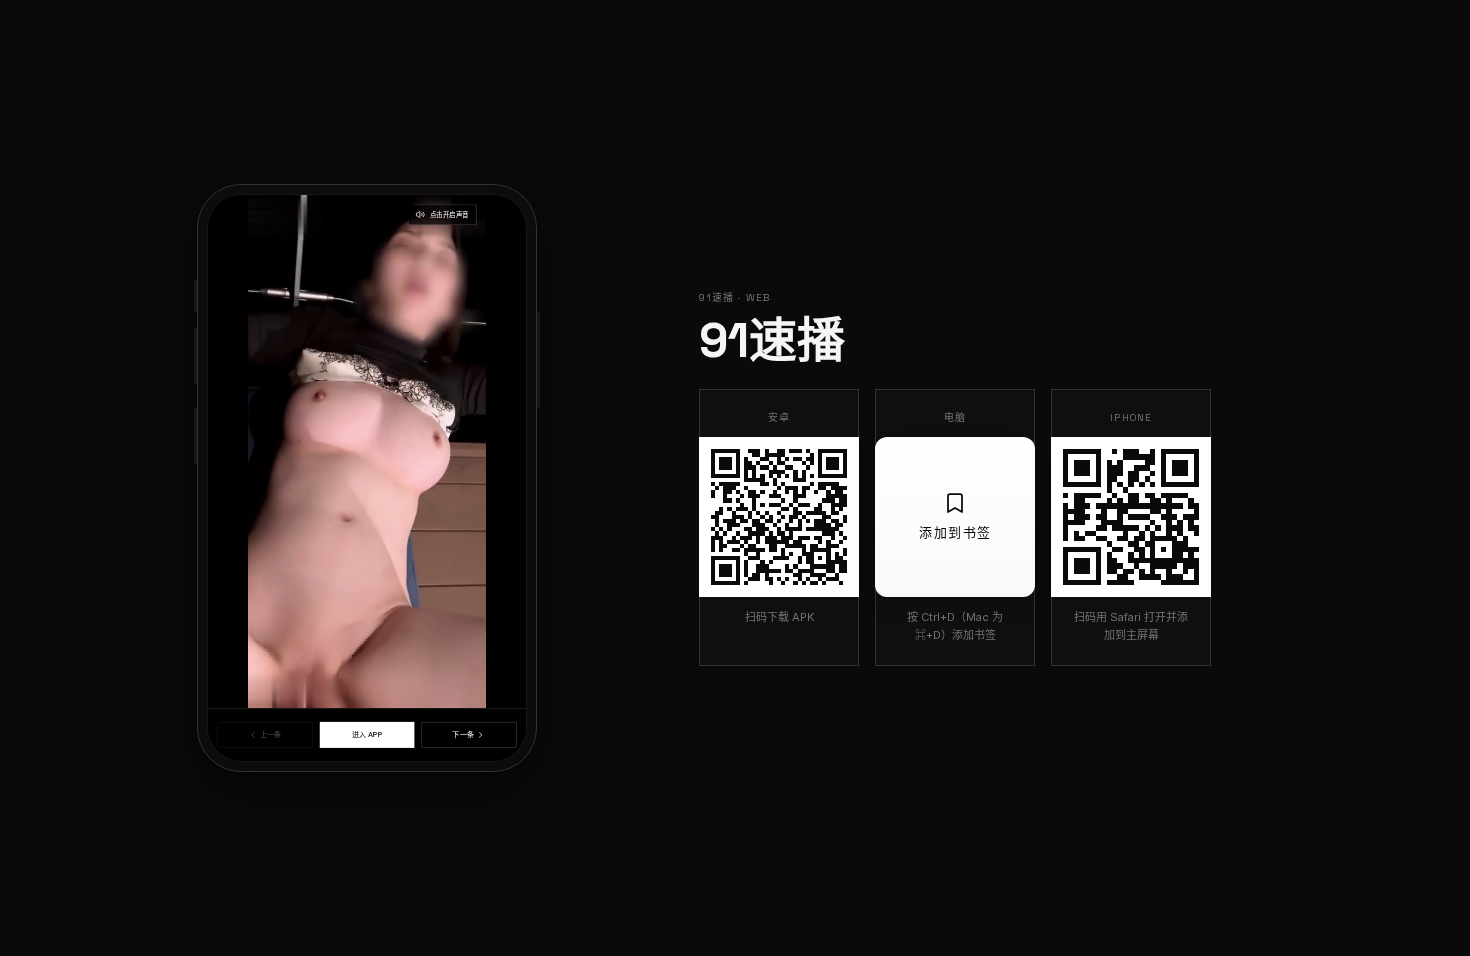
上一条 (270, 734)
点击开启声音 (449, 215)
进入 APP (367, 734)
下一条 (462, 734)
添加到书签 (955, 532)
